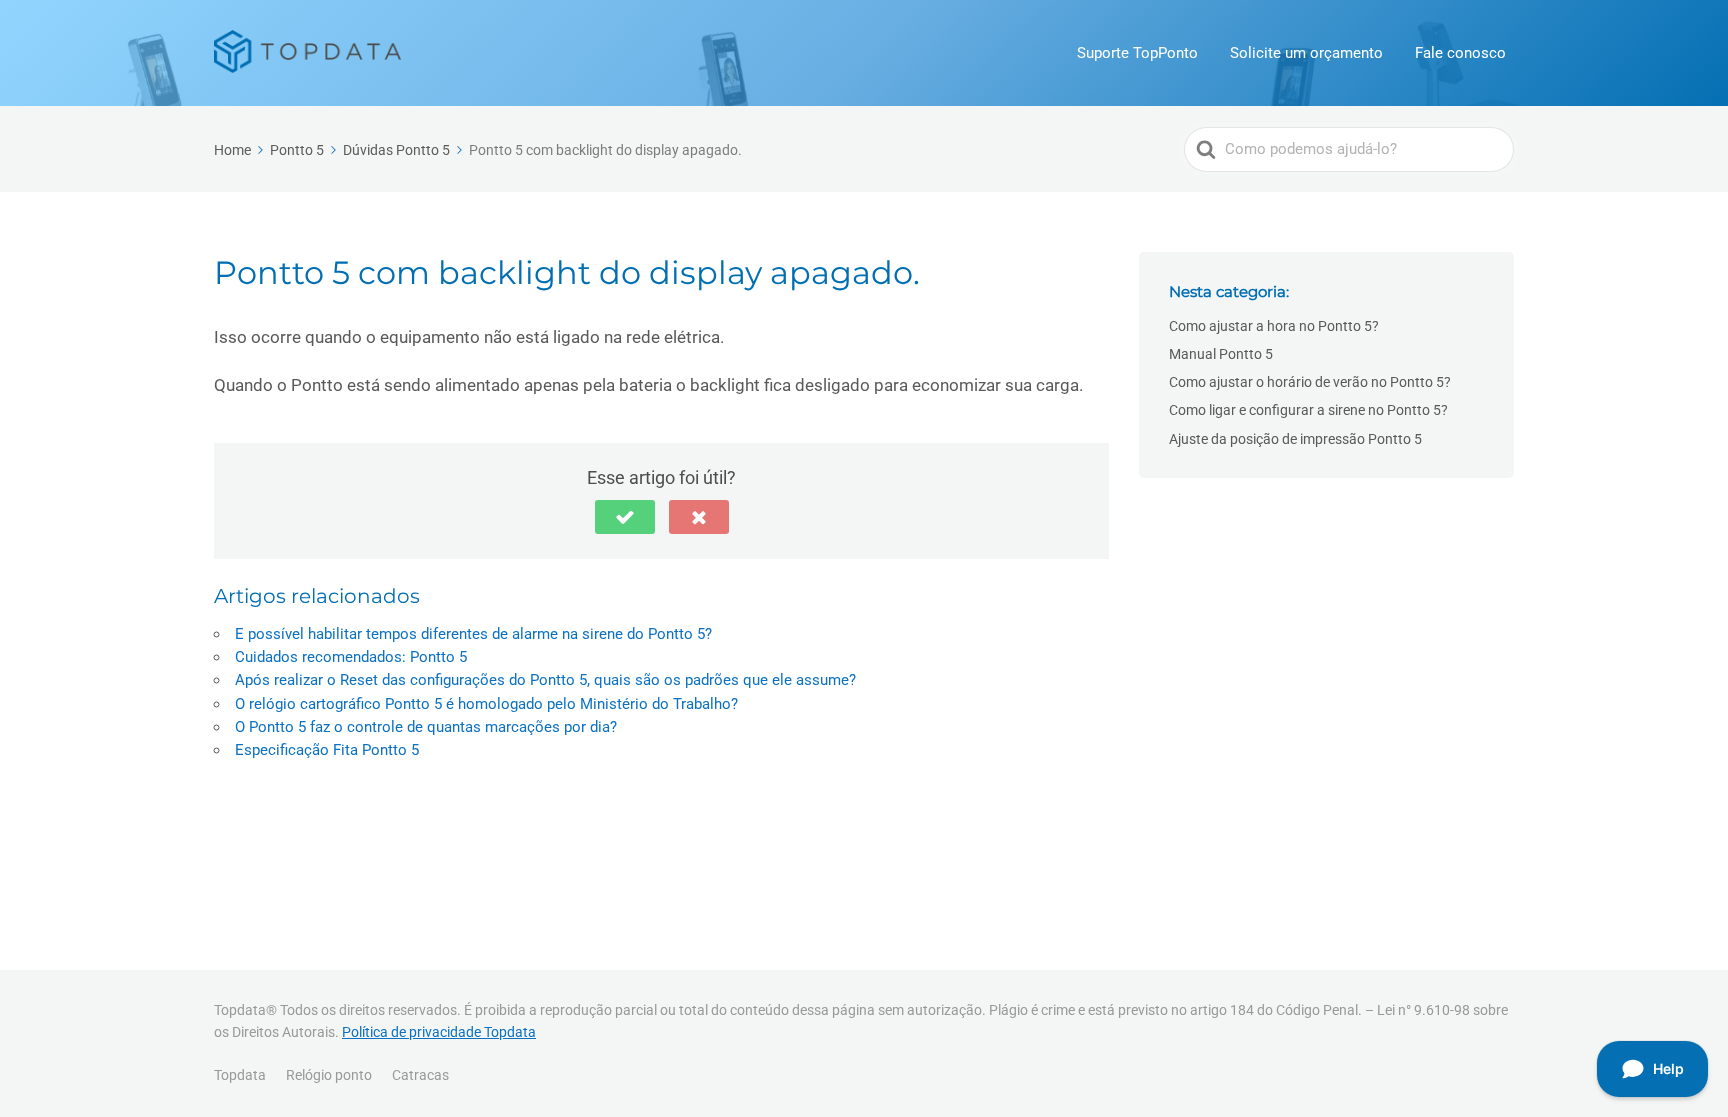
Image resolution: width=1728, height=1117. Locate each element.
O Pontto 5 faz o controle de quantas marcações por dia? (426, 727)
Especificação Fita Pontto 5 (327, 750)
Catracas (420, 1075)
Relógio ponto (329, 1075)
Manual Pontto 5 (1221, 354)
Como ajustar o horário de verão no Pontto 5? (1310, 382)
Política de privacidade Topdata (439, 1032)
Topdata (240, 1075)
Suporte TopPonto (1137, 53)
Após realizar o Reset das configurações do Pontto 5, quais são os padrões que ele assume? (545, 680)
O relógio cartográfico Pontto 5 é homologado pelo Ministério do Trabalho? (486, 704)
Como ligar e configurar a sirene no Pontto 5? (1308, 410)
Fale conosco (1460, 53)
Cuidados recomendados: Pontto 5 (351, 657)
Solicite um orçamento (1306, 53)
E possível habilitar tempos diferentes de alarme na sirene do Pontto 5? (473, 634)
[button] (625, 517)
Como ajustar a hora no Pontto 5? (1274, 326)
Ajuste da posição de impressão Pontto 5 (1295, 439)
